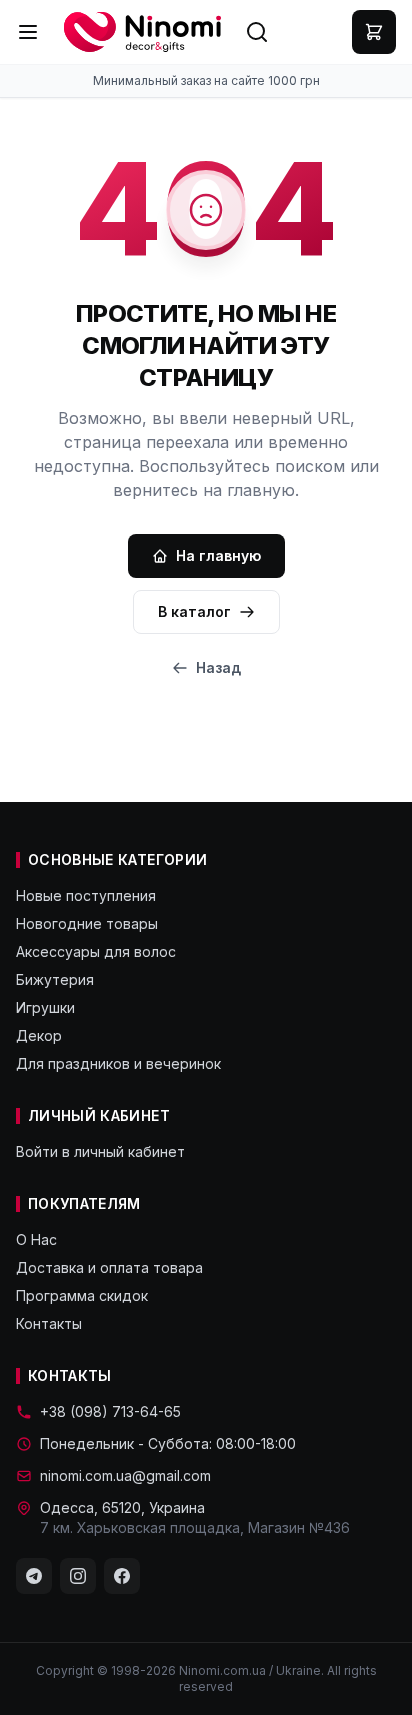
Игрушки (45, 1007)
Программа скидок (82, 1295)
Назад (218, 667)
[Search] (257, 32)
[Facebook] (122, 1576)
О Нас (36, 1239)
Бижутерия (55, 979)
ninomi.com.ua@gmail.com (125, 1475)
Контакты (49, 1323)
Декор (39, 1035)
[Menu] (28, 32)
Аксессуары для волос (96, 951)
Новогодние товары (87, 923)
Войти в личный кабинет (100, 1151)
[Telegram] (34, 1576)
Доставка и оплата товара (109, 1267)
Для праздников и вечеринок (118, 1063)
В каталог (194, 611)
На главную (218, 555)
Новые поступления (86, 895)
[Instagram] (78, 1576)
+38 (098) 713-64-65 (110, 1411)
